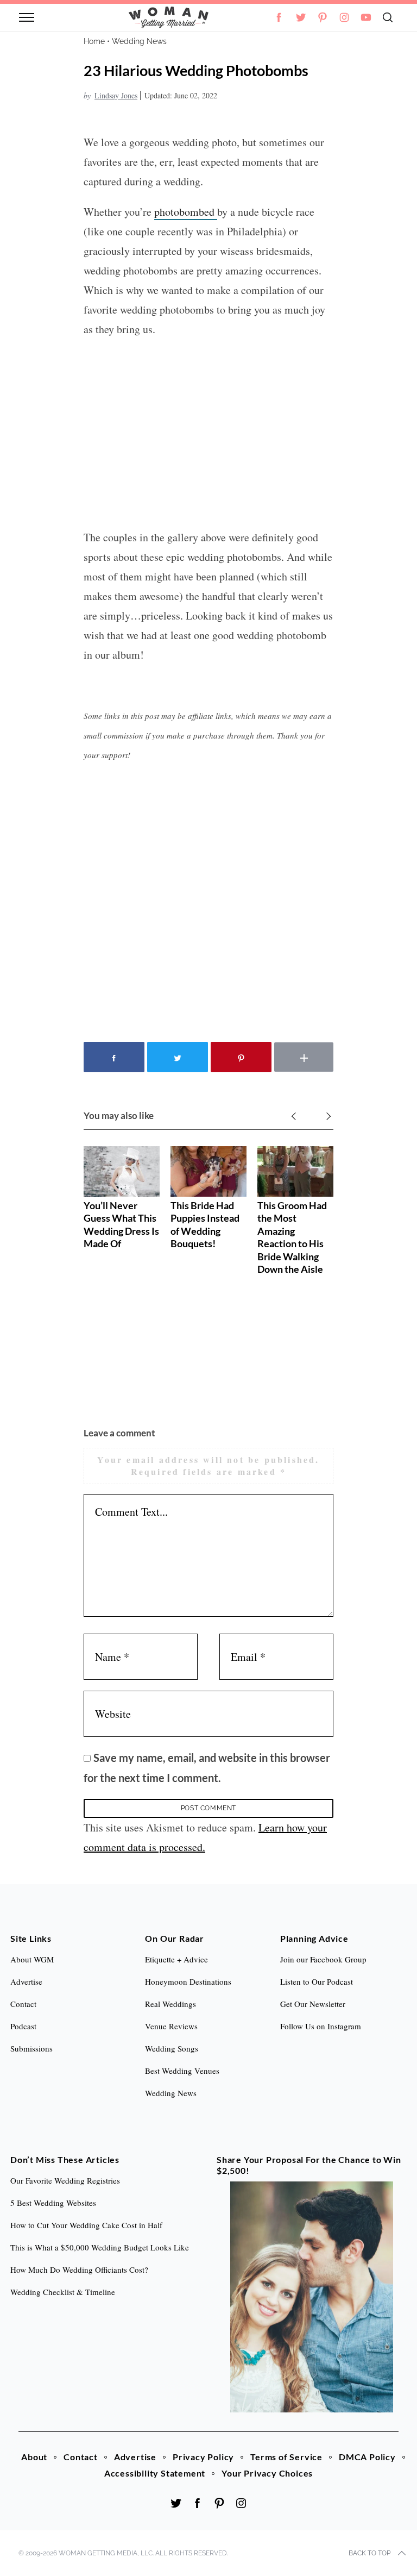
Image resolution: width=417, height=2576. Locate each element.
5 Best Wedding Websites (53, 2203)
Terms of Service (286, 2457)
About (34, 2457)
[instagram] (344, 17)
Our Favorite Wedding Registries (65, 2180)
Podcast (23, 2026)
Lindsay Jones (116, 95)
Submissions (31, 2048)
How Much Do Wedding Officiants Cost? (79, 2269)
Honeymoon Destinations (188, 1981)
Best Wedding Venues (182, 2071)
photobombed (186, 212)
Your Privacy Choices (267, 2473)
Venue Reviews (171, 2026)
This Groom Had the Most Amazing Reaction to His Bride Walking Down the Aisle (292, 1237)
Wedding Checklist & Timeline (63, 2292)
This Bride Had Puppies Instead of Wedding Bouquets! (205, 1224)
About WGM (32, 1959)
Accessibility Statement (155, 2473)
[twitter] (301, 17)
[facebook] (198, 2503)
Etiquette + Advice (176, 1959)
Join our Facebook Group (323, 1959)
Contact (81, 2457)
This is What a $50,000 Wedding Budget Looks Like (100, 2247)
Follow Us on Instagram (321, 2026)
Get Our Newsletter (313, 2004)
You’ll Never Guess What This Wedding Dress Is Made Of (121, 1224)
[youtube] (366, 17)
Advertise (135, 2457)
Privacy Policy (203, 2457)
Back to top (369, 2553)
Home (94, 41)
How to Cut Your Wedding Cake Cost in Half (86, 2225)
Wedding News (139, 41)
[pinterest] (323, 17)
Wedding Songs (172, 2048)
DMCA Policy (367, 2457)
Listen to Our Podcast (317, 1981)
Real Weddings (170, 2004)
